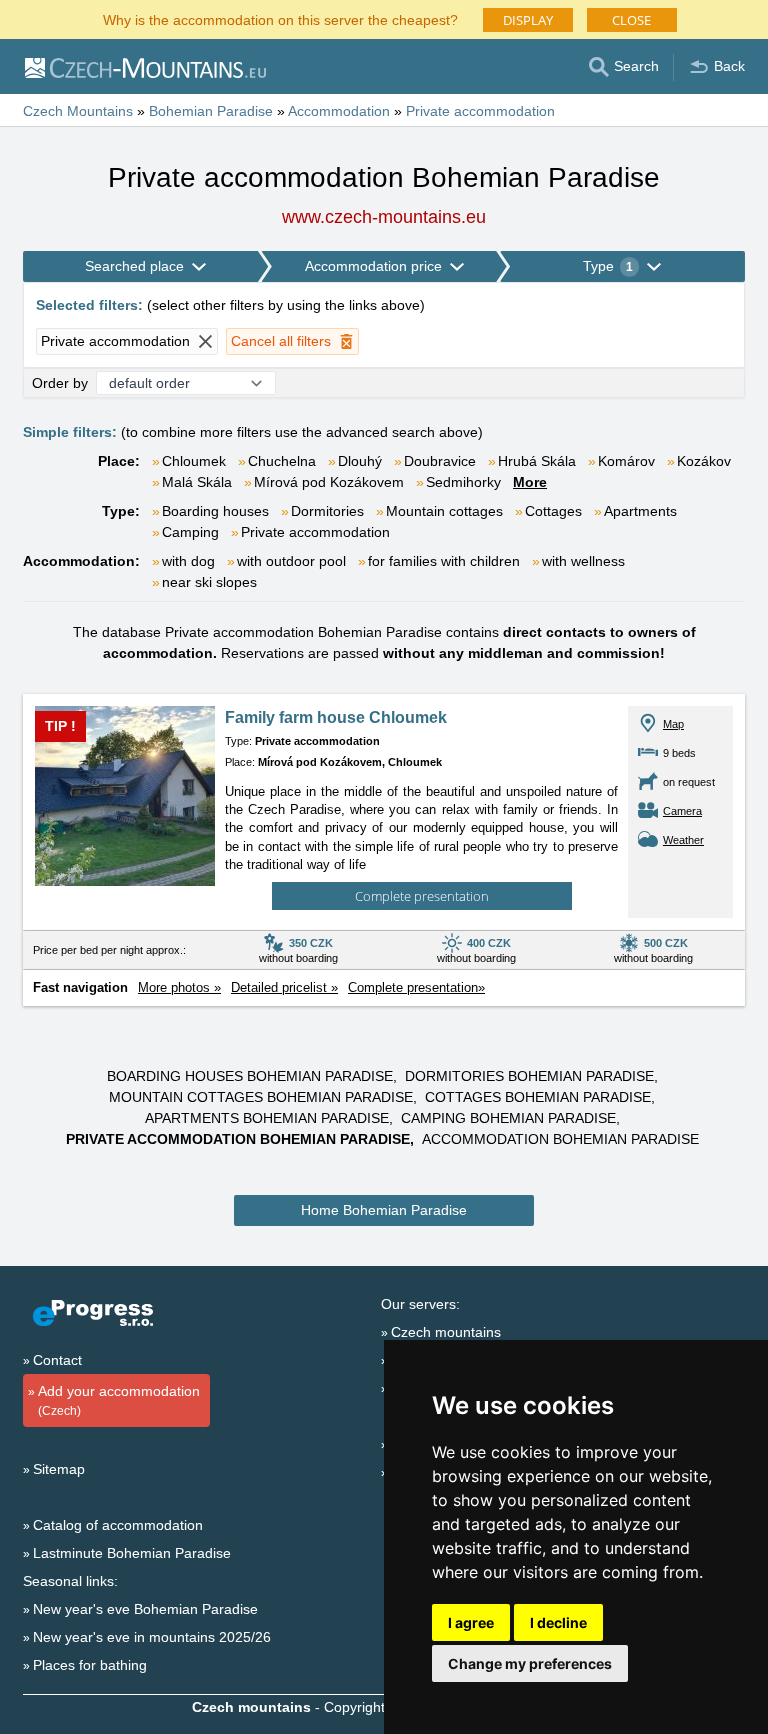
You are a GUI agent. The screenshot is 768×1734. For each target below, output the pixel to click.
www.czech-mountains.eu (384, 217)
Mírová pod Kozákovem (329, 482)
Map (673, 724)
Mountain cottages (444, 511)
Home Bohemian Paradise (384, 1210)
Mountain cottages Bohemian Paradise (261, 1097)
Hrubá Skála (537, 461)
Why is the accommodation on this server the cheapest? (280, 18)
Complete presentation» (416, 987)
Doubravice (440, 461)
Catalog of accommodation (118, 1525)
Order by (60, 383)
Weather (683, 840)
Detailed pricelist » (284, 987)
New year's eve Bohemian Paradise (145, 1609)
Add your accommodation (119, 1400)
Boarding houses (215, 511)
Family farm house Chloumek (336, 717)
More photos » (179, 987)
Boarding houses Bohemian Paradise (250, 1076)
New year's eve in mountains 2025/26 (152, 1637)
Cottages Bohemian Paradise (538, 1097)
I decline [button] (558, 1622)
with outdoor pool (291, 561)
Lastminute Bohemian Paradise (132, 1553)
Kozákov (704, 461)
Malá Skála (197, 482)
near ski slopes (209, 582)
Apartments (640, 511)
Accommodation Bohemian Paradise (560, 1139)
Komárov (626, 461)
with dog (188, 561)
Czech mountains (446, 1332)
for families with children (444, 561)
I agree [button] (471, 1622)
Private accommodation (315, 532)
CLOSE (631, 20)
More (530, 482)
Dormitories (327, 511)
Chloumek (194, 461)
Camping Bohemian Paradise (508, 1118)
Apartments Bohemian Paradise (267, 1118)
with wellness (583, 561)
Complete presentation (422, 896)
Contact (57, 1360)
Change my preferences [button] (530, 1663)
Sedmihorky (463, 482)
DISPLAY (528, 20)
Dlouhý (360, 461)
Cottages (553, 511)
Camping (190, 532)
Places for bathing (90, 1665)
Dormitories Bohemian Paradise (529, 1076)
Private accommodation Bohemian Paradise (238, 1139)
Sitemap (59, 1469)
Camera (682, 811)
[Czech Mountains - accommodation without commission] (144, 67)
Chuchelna (282, 461)
